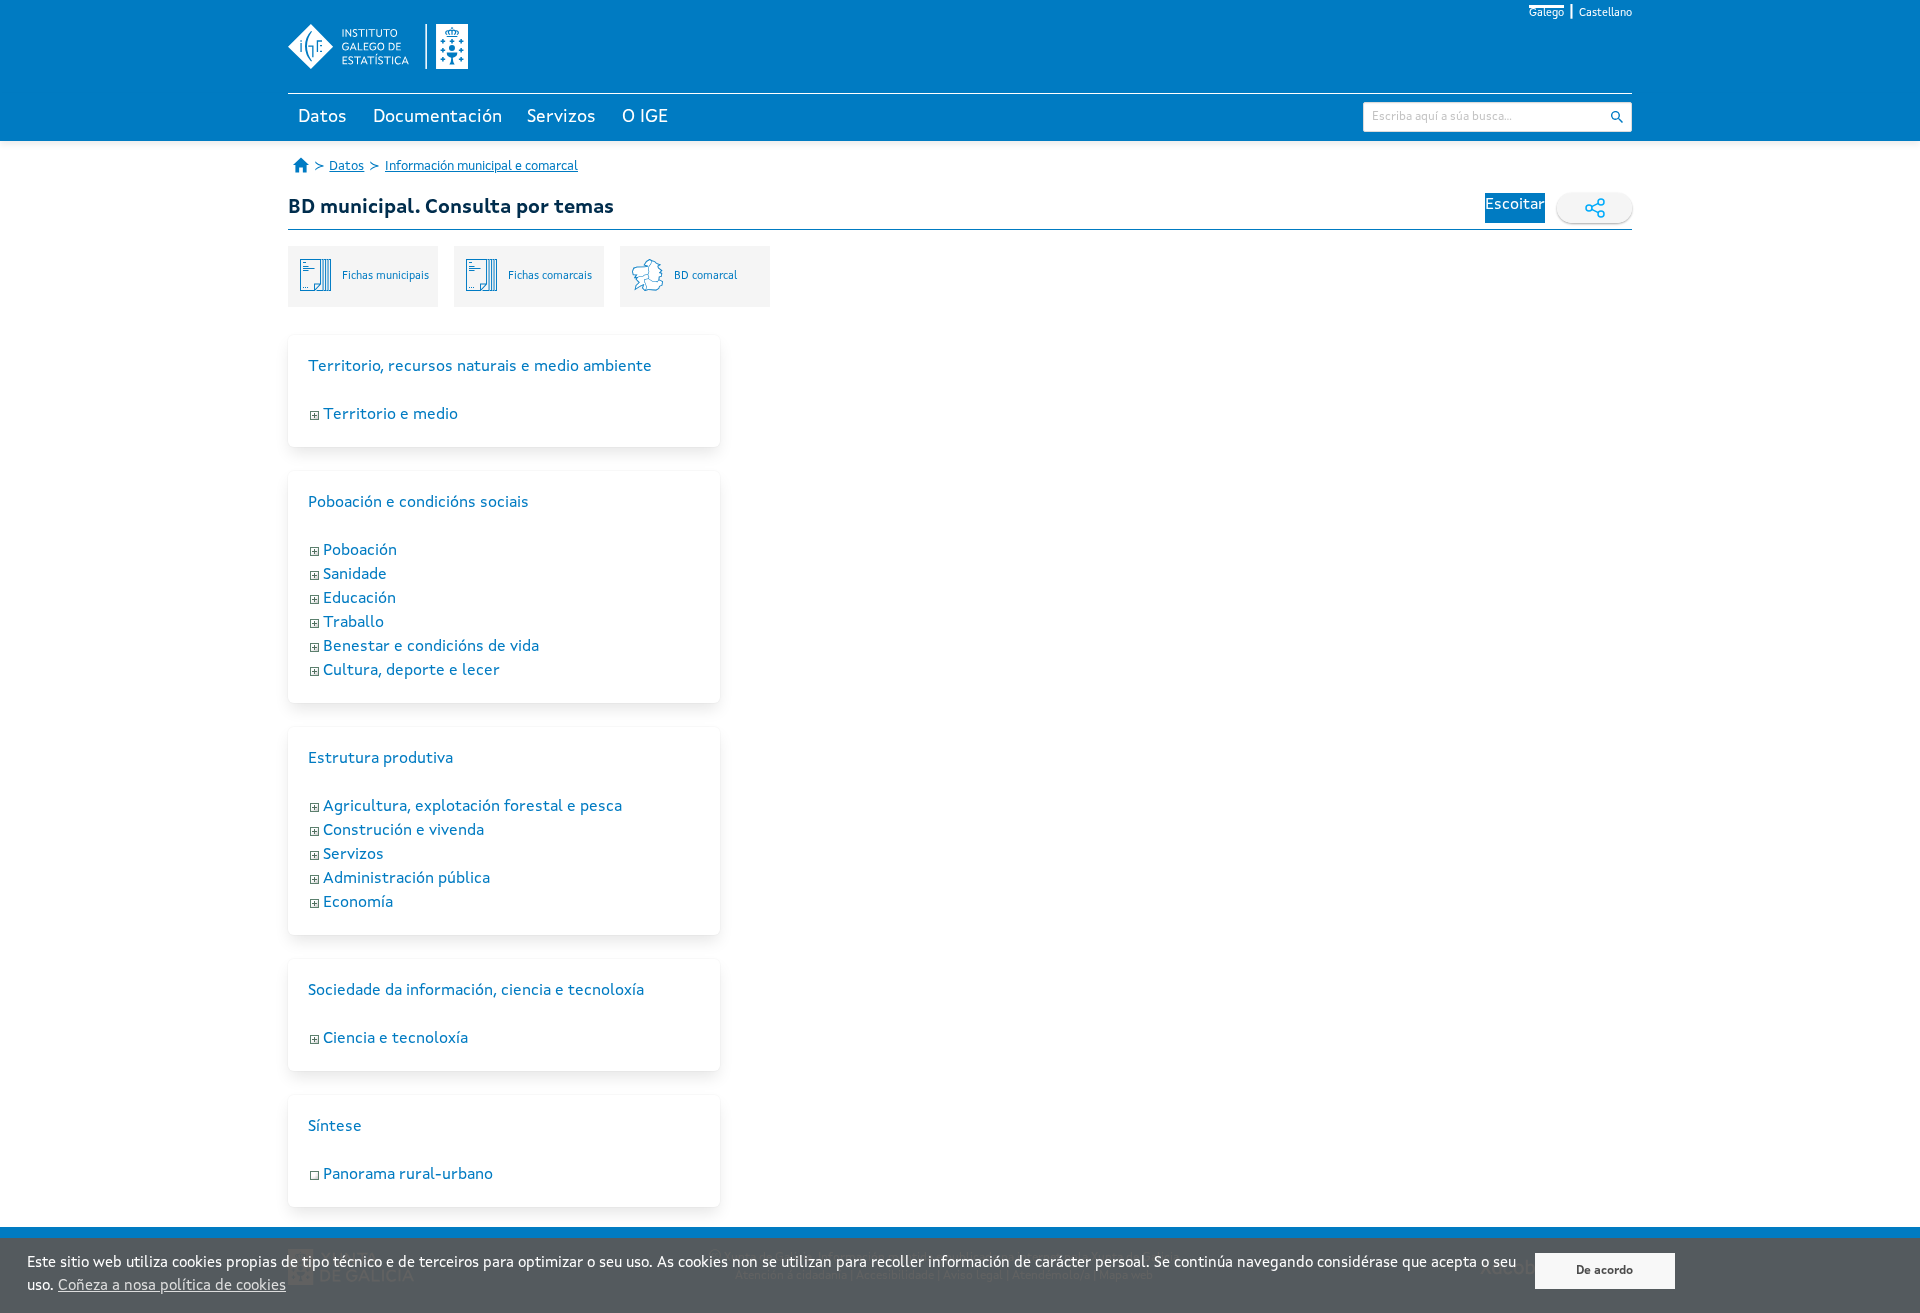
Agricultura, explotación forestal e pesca (472, 807)
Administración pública (406, 879)
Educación (359, 599)
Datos (322, 117)
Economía (358, 903)
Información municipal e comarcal (481, 166)
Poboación (360, 551)
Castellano (1605, 13)
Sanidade (355, 575)
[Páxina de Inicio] (301, 165)
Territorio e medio (390, 415)
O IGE (645, 117)
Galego (1546, 13)
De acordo (1604, 1271)
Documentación (437, 117)
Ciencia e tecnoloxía (395, 1039)
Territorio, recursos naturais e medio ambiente (480, 367)
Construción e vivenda (403, 831)
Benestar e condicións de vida (431, 647)
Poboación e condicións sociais (418, 503)
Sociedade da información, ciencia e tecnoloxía (476, 991)
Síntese (335, 1127)
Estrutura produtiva (380, 759)
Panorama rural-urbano (408, 1175)
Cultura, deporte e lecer (411, 671)
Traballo (353, 623)
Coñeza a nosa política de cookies (172, 1286)
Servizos (561, 117)
